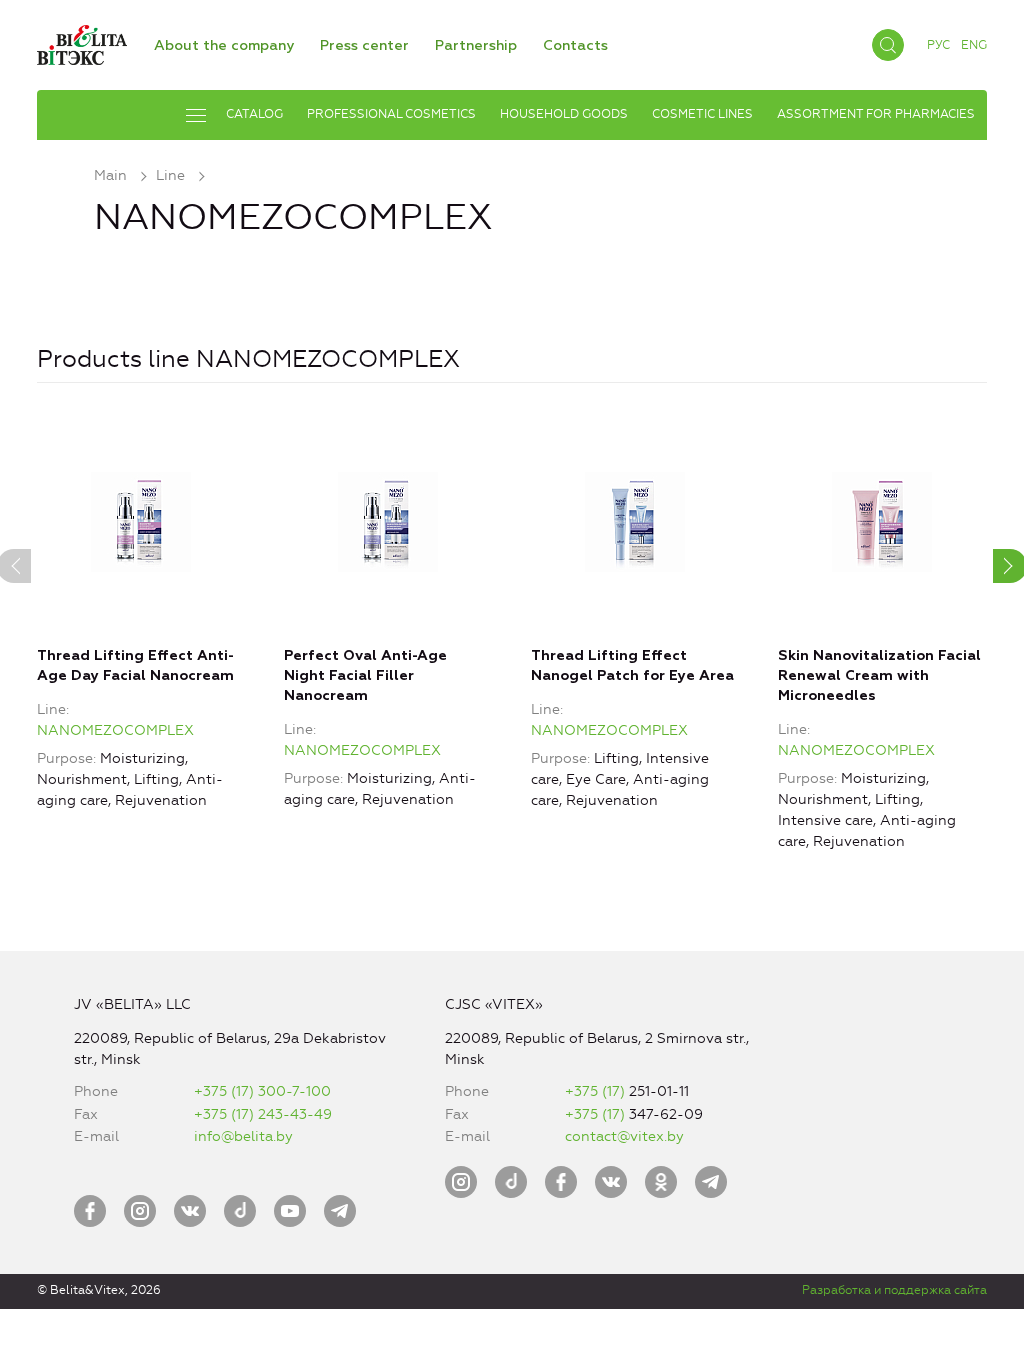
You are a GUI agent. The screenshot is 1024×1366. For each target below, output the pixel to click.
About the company (224, 46)
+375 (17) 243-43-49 (263, 1114)
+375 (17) (597, 1091)
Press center (364, 46)
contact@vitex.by (624, 1136)
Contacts (575, 46)
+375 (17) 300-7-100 (262, 1091)
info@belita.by (243, 1136)
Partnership (476, 46)
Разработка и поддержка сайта (894, 1290)
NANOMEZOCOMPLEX (115, 730)
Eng (974, 45)
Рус (938, 45)
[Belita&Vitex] (82, 41)
